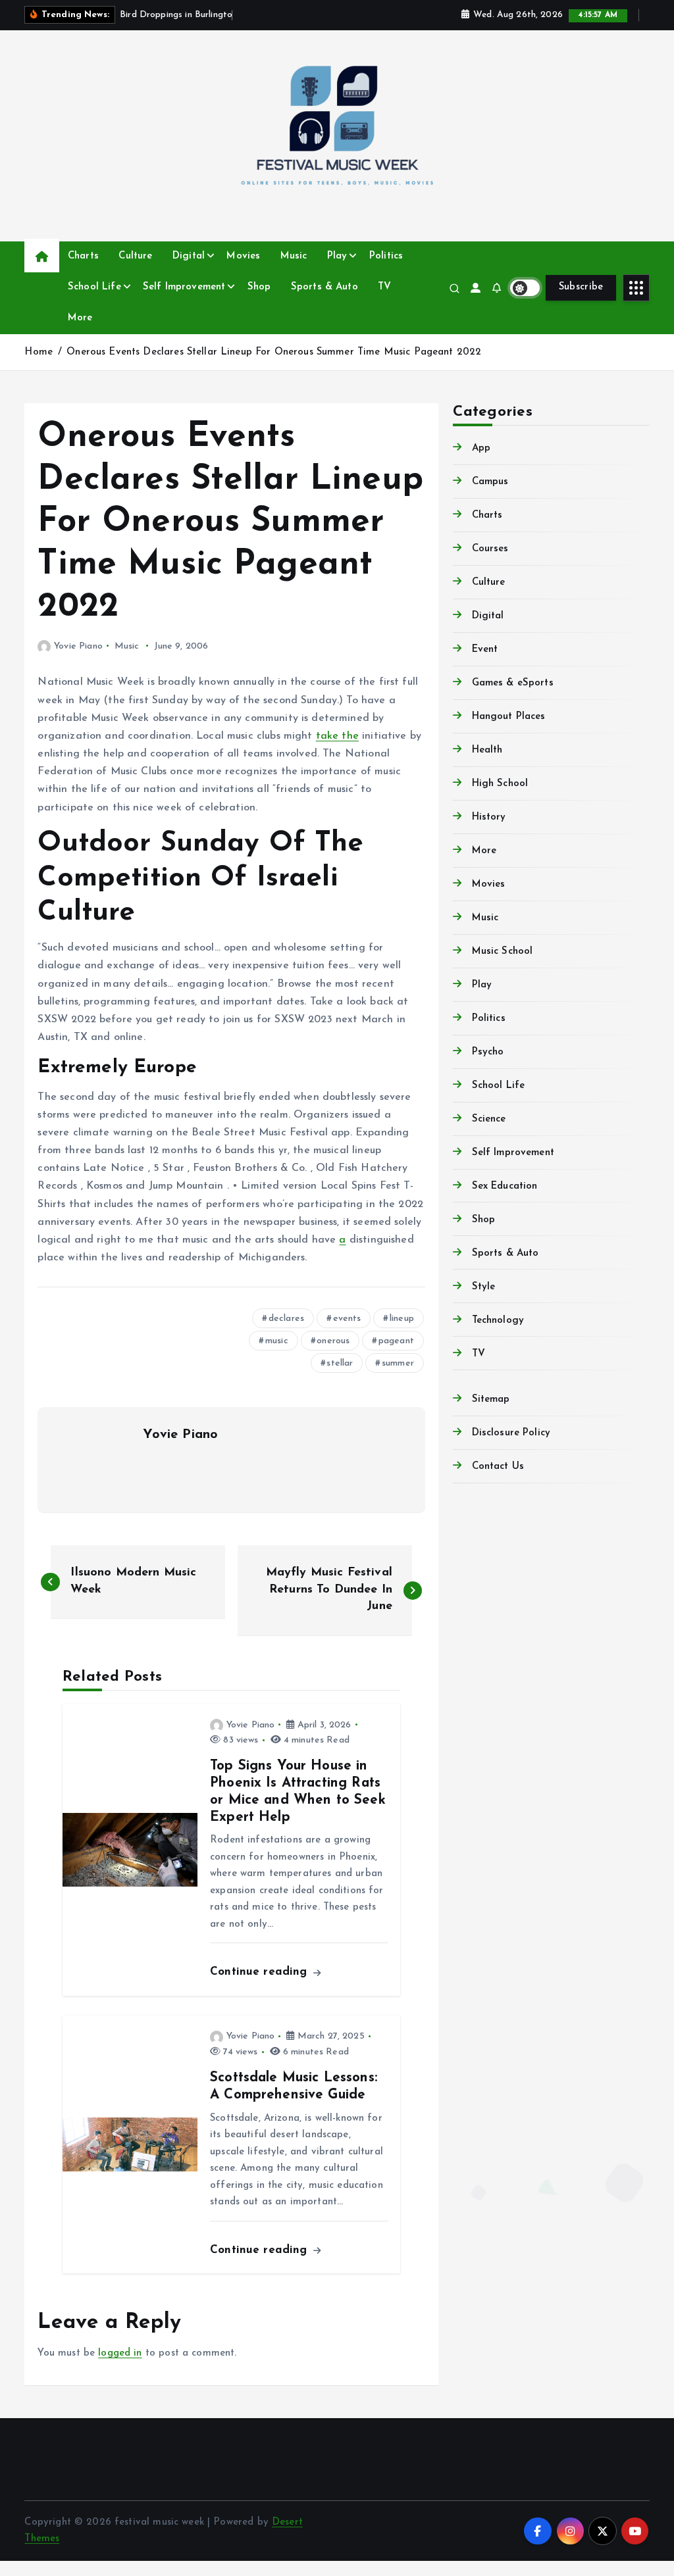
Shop (259, 287)
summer (398, 1363)
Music (294, 256)
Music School (502, 952)
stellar (340, 1363)
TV (384, 287)
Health (487, 750)
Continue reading (261, 1972)
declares (286, 1319)
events (347, 1319)
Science (489, 1119)
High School (500, 784)
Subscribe (581, 287)
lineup (402, 1319)
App (481, 448)
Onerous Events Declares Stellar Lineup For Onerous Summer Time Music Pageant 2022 (274, 352)
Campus (490, 482)
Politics (386, 256)
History (489, 817)
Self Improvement (184, 287)
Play (337, 256)
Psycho (488, 1052)
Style (483, 1287)
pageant (396, 1341)
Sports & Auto (324, 287)
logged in (120, 2353)
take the (337, 736)
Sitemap (491, 1399)
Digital (189, 256)
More (80, 318)
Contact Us (498, 1467)
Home (39, 352)
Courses (490, 549)
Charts (83, 256)
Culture (135, 256)
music (277, 1341)
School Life (94, 287)
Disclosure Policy (511, 1433)
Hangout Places (508, 717)
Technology (498, 1321)
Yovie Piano (78, 646)
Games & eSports (512, 683)
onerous (333, 1341)
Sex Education (505, 1186)
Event (485, 650)
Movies (243, 256)
